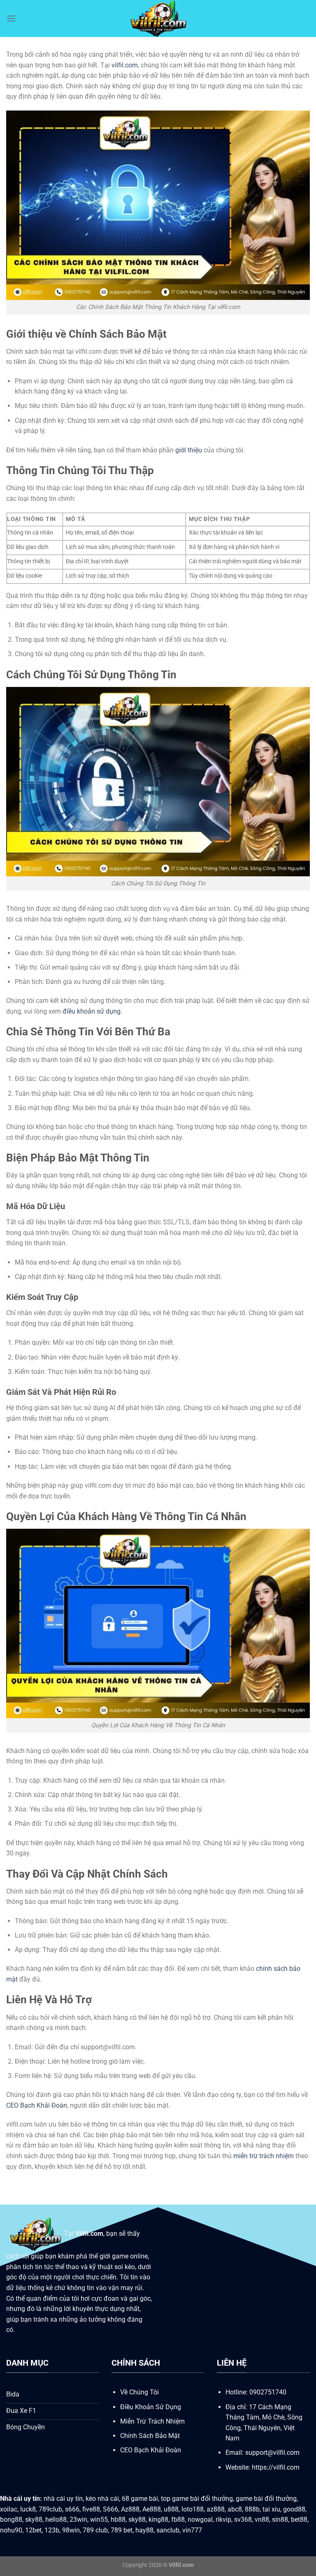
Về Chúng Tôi (139, 2392)
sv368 (243, 2520)
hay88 (144, 2530)
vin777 (192, 2530)
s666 (72, 2509)
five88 (91, 2509)
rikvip (223, 2520)
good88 (294, 2509)
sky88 (34, 2520)
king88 (158, 2520)
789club (50, 2509)
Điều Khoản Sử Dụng (151, 2407)
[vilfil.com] (158, 18)
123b (52, 2530)
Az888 (130, 2509)
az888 (216, 2509)
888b (252, 2509)
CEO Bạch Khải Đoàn (37, 2105)
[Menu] (11, 18)
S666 (110, 2509)
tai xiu (271, 2509)
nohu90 (11, 2530)
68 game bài (140, 2499)
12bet (33, 2530)
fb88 (178, 2520)
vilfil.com (125, 65)
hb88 (118, 2520)
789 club (95, 2530)
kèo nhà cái (102, 2499)
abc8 (235, 2509)
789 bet (122, 2530)
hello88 (56, 2520)
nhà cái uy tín (63, 2499)
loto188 (193, 2509)
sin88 (280, 2520)
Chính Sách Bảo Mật (150, 2436)
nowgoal (200, 2520)
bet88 (299, 2520)
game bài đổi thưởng (266, 2499)
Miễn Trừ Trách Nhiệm (152, 2421)
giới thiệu (189, 450)
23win (78, 2520)
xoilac (9, 2509)
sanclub (168, 2530)
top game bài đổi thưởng (197, 2499)
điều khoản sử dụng (92, 1011)
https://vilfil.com (276, 2467)
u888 (171, 2509)
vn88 (262, 2520)
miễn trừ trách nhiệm (264, 2156)
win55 (99, 2520)
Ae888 (152, 2509)
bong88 (11, 2520)
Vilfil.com (89, 2234)
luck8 (28, 2509)
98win (71, 2530)
